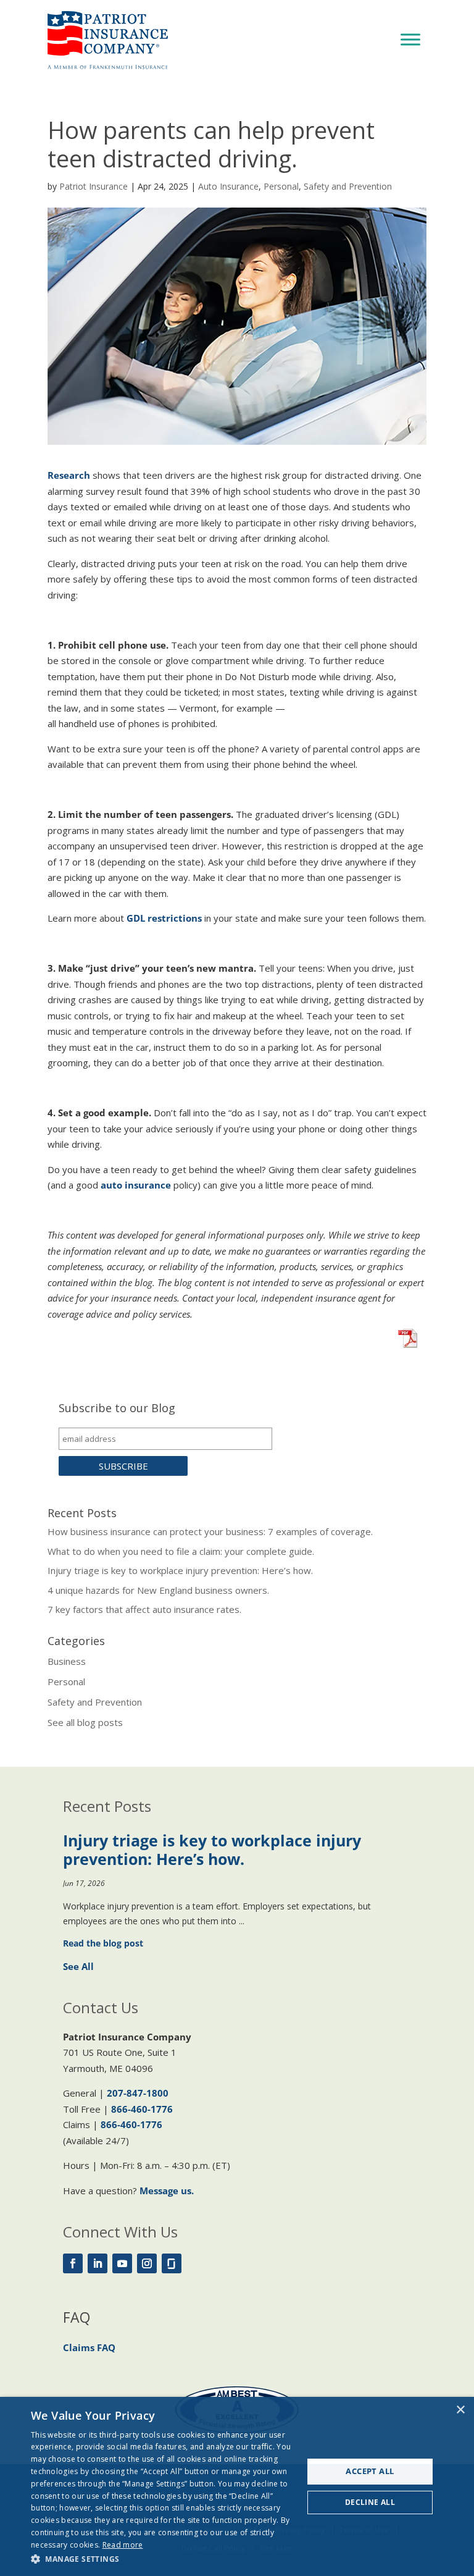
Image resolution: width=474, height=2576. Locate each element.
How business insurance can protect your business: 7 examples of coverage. (210, 1531)
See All (78, 1966)
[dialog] (237, 2486)
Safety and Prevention (348, 186)
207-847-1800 (138, 2093)
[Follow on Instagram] (147, 2263)
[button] (163, 2559)
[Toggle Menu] (410, 39)
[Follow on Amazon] (172, 2263)
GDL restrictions (164, 918)
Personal (281, 186)
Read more (123, 2545)
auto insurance (136, 1185)
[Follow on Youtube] (122, 2263)
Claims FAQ (89, 2347)
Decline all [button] (370, 2502)
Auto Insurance (228, 186)
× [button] (460, 2410)
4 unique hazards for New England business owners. (158, 1590)
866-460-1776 (142, 2109)
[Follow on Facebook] (73, 2263)
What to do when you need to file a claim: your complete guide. (181, 1551)
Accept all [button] (370, 2471)
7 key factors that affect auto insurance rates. (144, 1609)
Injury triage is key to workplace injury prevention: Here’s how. (180, 1570)
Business (67, 1661)
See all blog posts (85, 1722)
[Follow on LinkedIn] (98, 2263)
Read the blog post (103, 1943)
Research (69, 475)
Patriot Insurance (94, 186)
